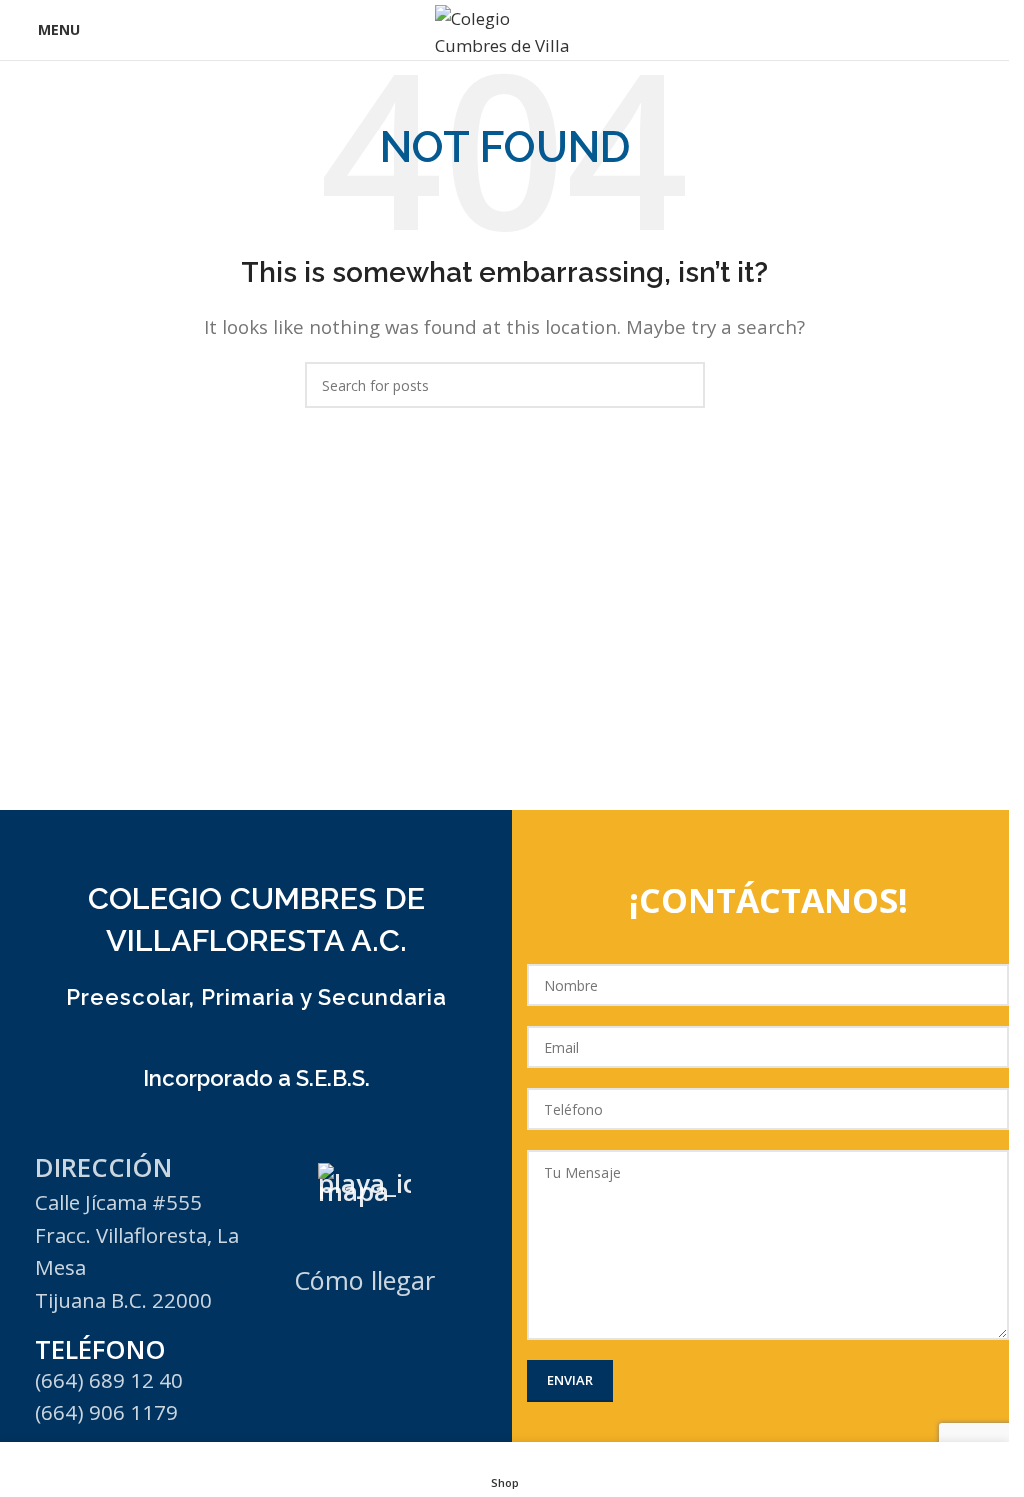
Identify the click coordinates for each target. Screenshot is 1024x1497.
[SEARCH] (682, 385)
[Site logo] (505, 28)
